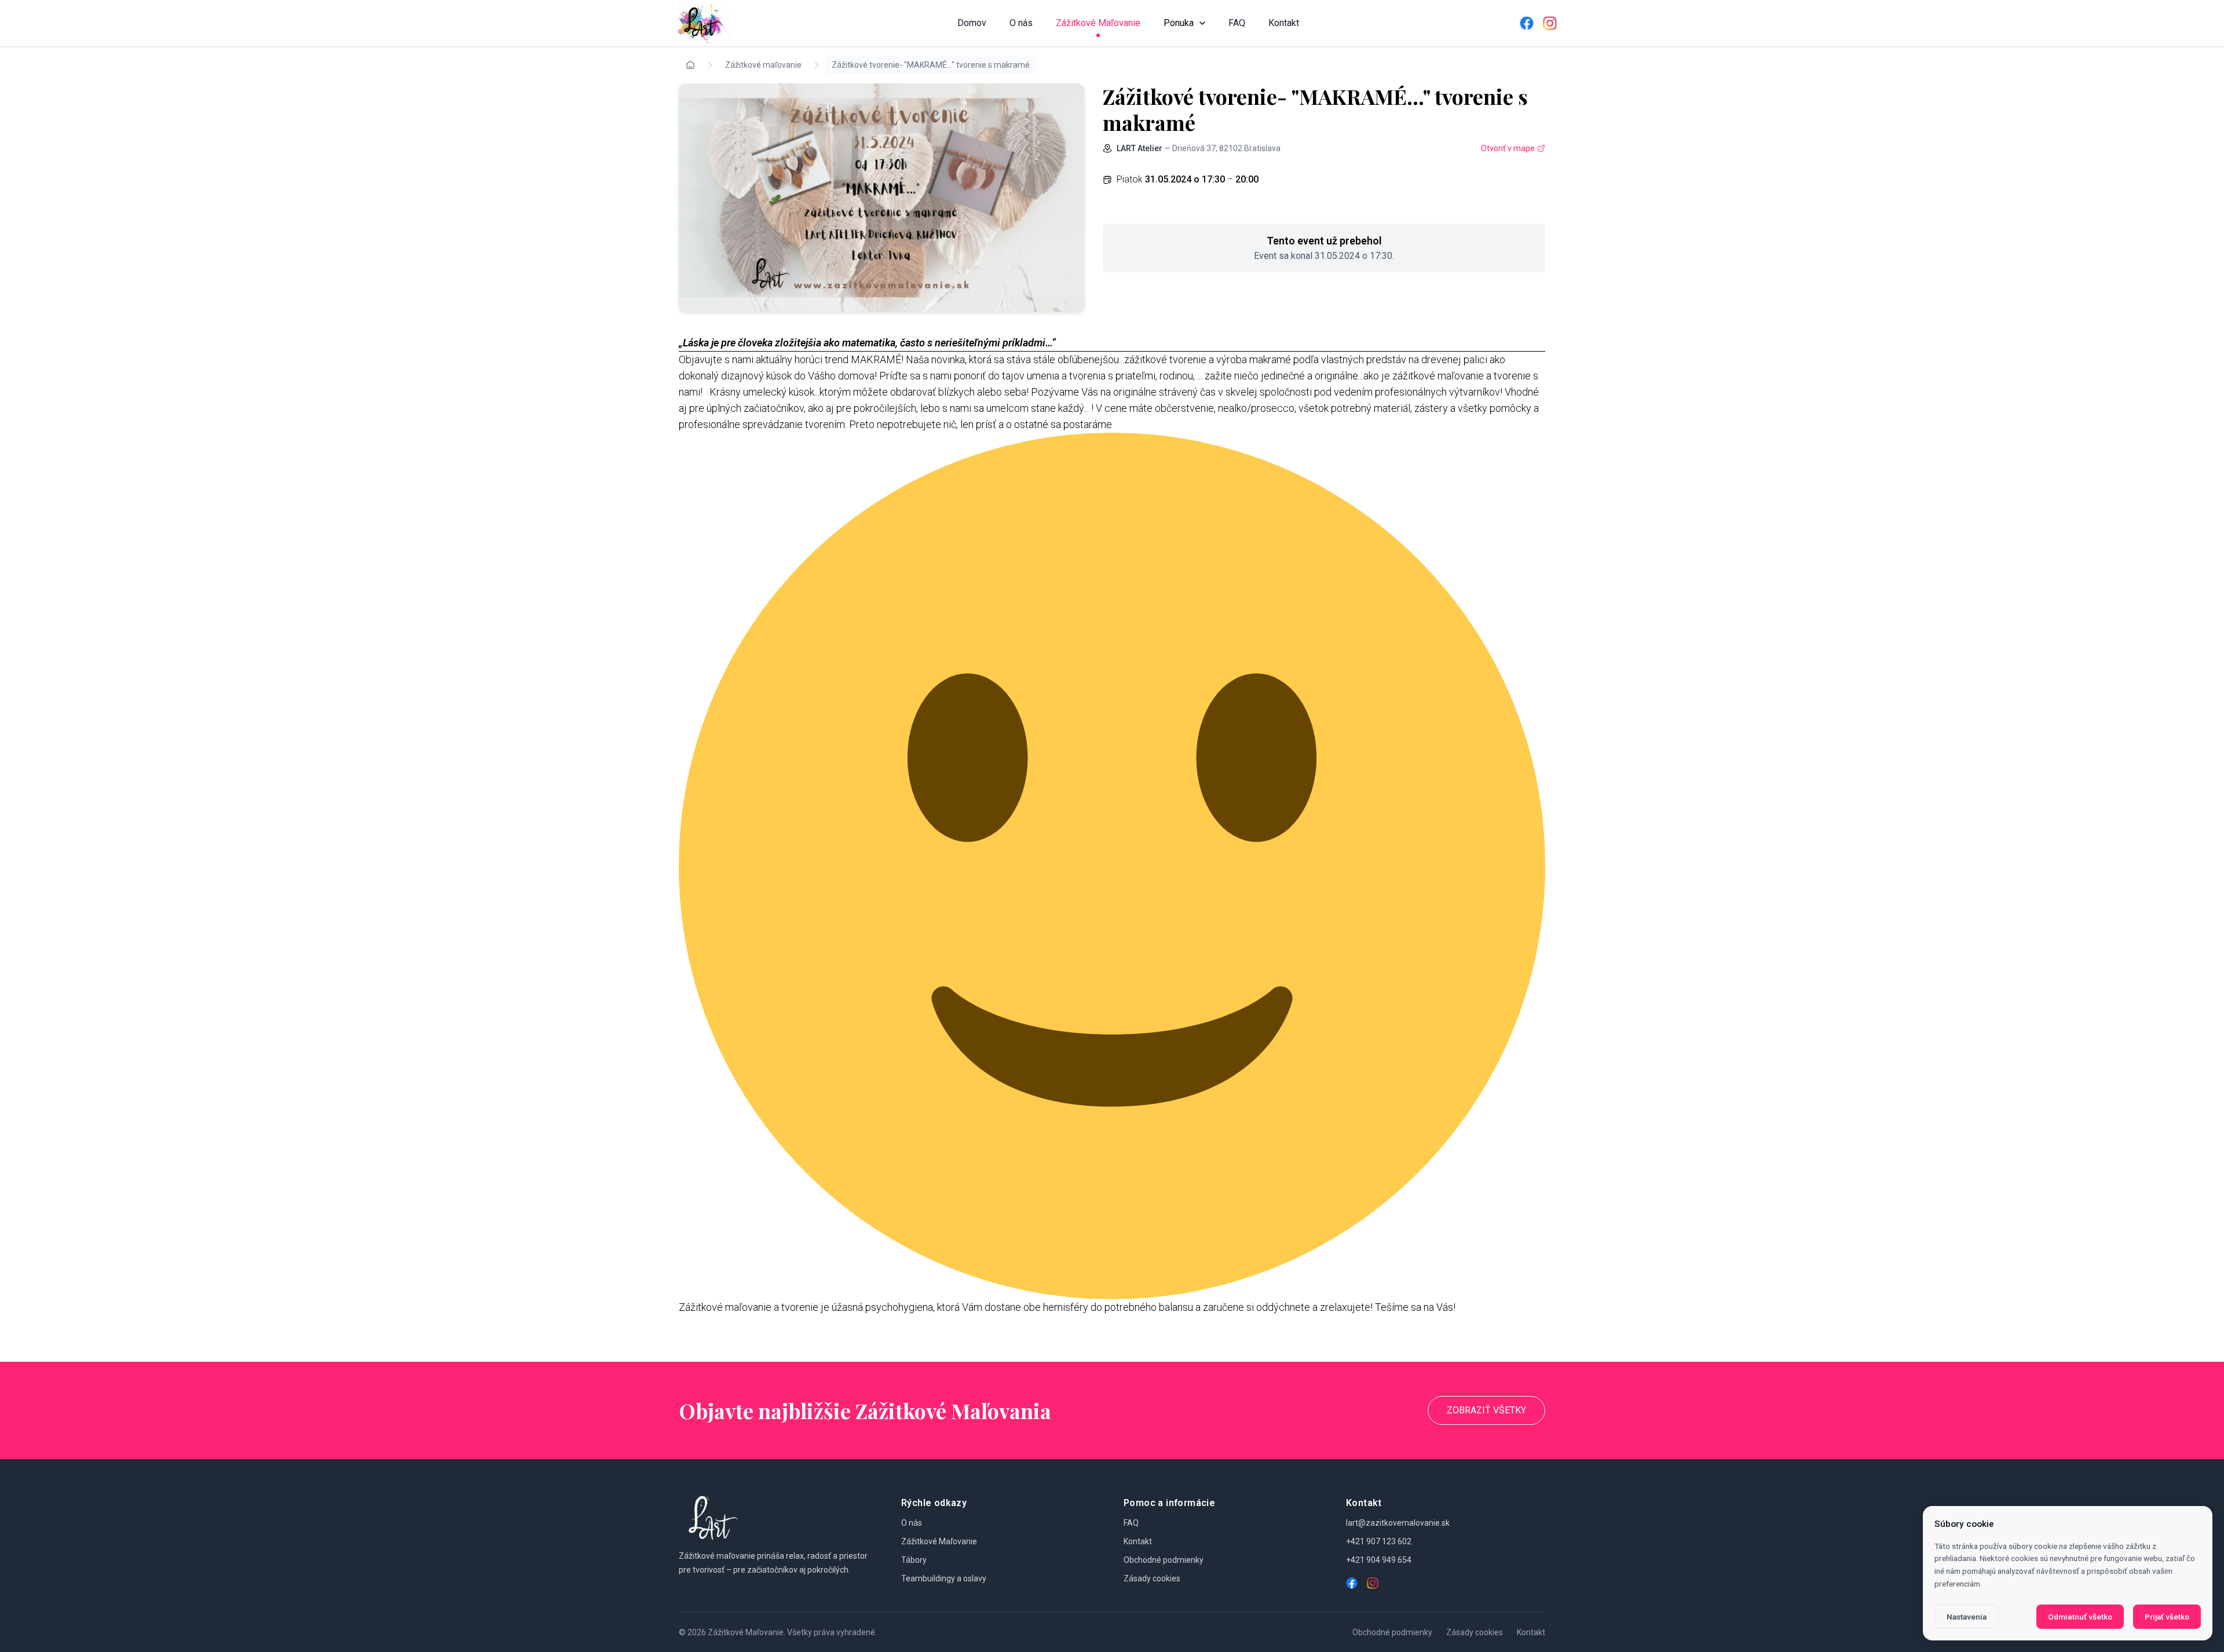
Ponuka (1179, 23)
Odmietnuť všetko (2080, 1617)
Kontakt (1284, 23)
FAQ (1237, 23)
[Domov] (702, 23)
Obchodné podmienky (1164, 1560)
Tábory (914, 1560)
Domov (972, 23)
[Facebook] (1527, 23)
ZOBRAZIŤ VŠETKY (1486, 1410)
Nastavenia (1967, 1617)
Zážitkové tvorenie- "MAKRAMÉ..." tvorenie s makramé (931, 65)
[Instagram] (1550, 23)
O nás (1021, 23)
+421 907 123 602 (1379, 1541)
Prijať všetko (2167, 1617)
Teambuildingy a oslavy (944, 1578)
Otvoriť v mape (1508, 148)
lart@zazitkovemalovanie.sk (1398, 1523)
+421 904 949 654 (1379, 1560)
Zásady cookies (1152, 1578)
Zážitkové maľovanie (763, 65)
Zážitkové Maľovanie (1098, 23)
